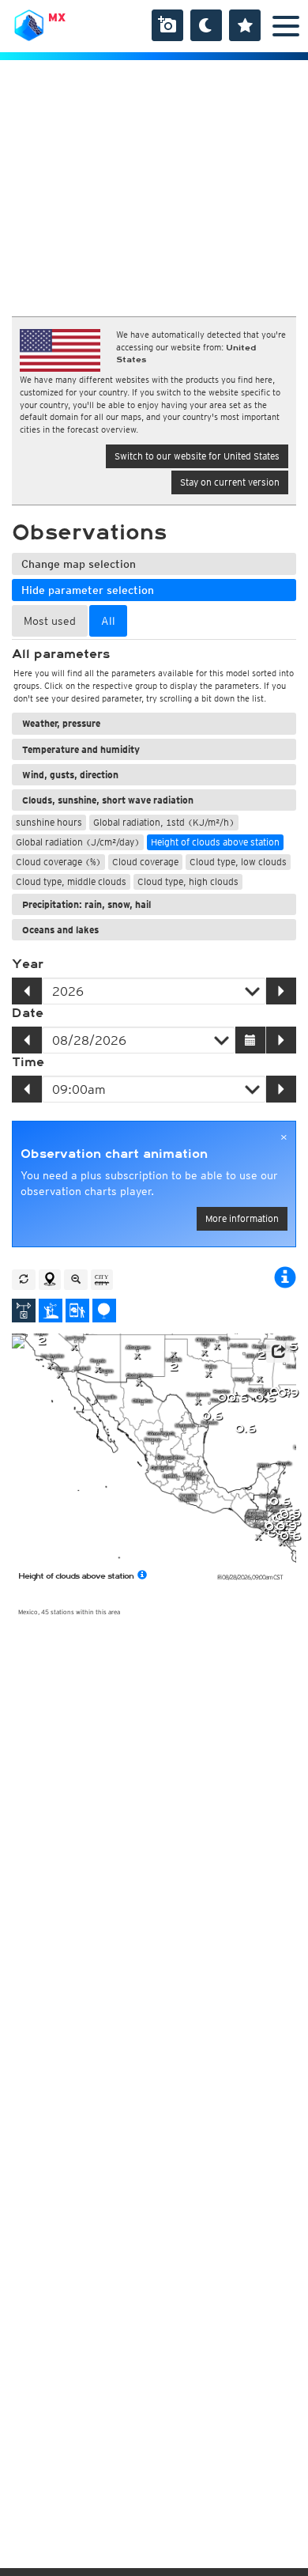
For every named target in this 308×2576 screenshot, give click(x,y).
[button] (278, 1352)
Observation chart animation (114, 1154)
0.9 (288, 1393)
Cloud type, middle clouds (71, 881)
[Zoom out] (76, 1280)
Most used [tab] (50, 621)
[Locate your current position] (50, 1280)
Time (28, 1062)
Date (28, 1013)
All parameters (61, 654)
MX (57, 17)
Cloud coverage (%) (58, 862)
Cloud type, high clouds (188, 881)
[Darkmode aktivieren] (206, 25)
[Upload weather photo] (167, 25)
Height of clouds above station (215, 842)
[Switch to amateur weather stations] (51, 1311)
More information (242, 1218)
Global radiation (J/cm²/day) (78, 842)
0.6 (265, 1398)
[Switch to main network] (24, 1311)
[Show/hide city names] (102, 1280)
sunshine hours (49, 822)
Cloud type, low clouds (238, 862)
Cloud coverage (145, 862)
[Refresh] (24, 1280)
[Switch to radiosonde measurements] (104, 1311)
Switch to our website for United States (197, 456)
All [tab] (108, 621)
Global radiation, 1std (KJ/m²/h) (164, 822)
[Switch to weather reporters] (77, 1311)
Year (28, 964)
